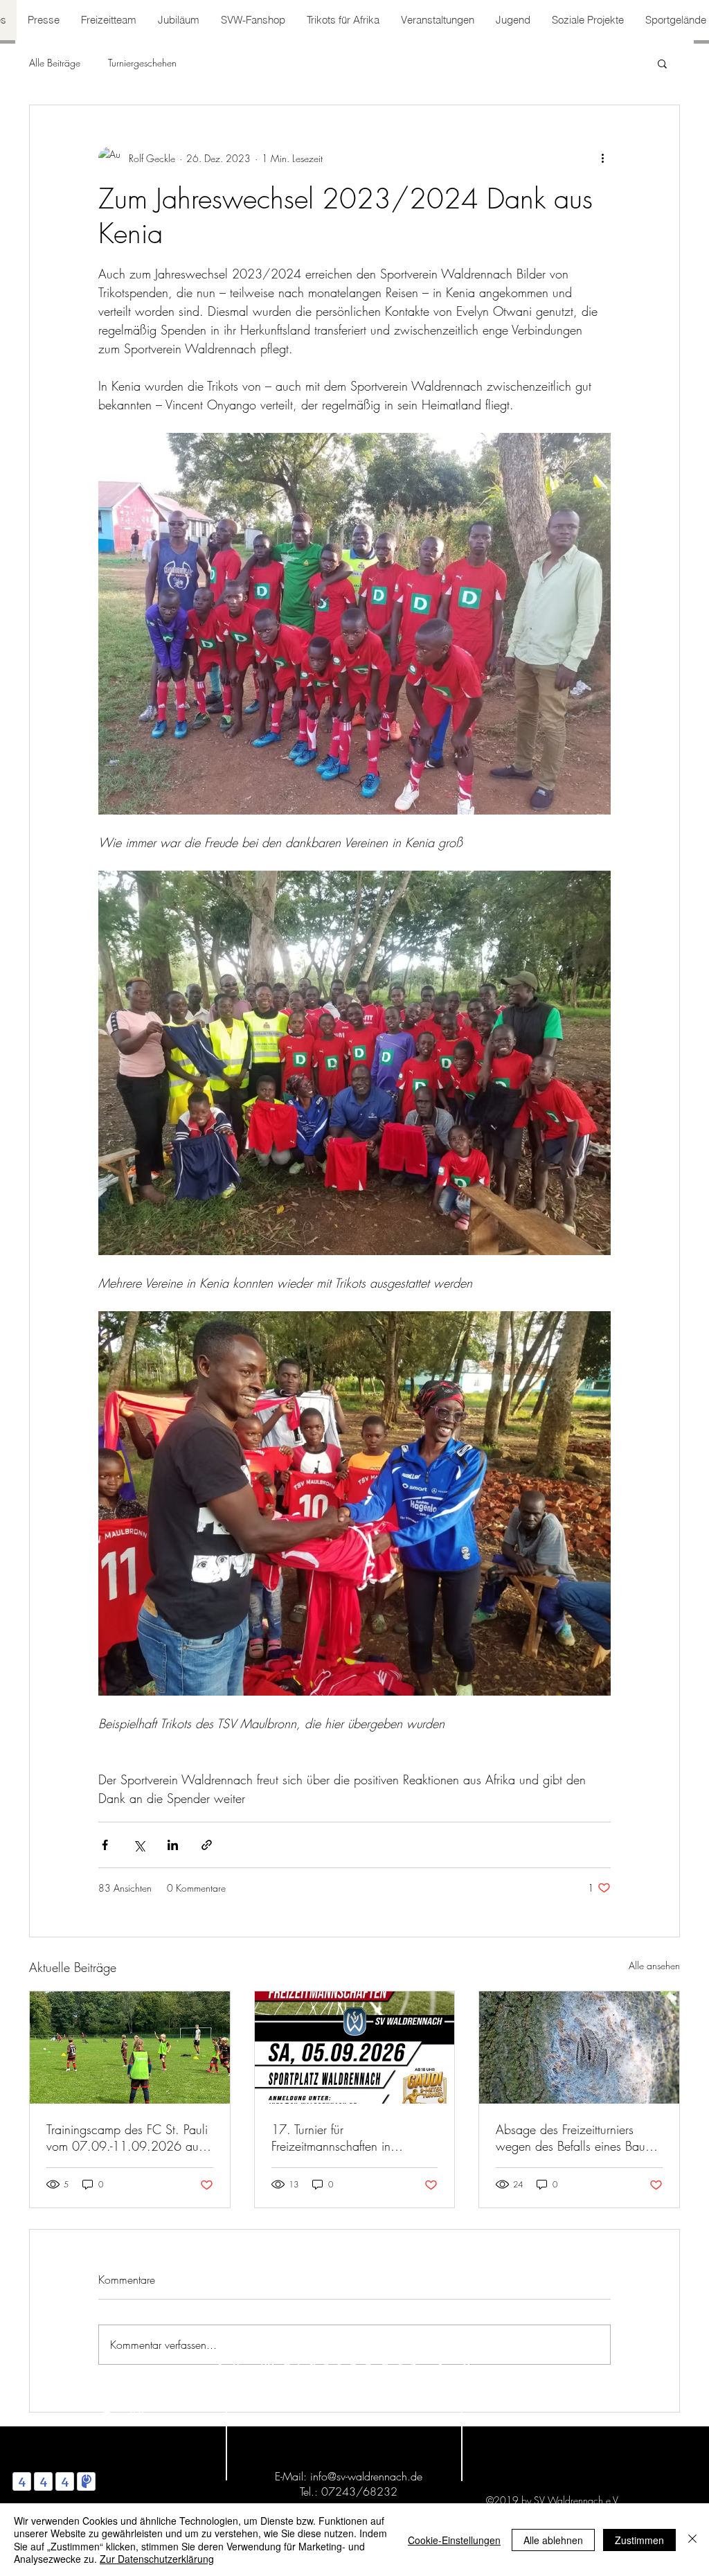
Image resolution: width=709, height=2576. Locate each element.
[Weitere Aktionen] (602, 158)
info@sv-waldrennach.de (366, 2476)
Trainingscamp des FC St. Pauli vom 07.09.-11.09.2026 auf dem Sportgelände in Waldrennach (127, 2138)
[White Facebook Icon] (107, 2413)
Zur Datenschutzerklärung (157, 2559)
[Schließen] (692, 2540)
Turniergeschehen (142, 63)
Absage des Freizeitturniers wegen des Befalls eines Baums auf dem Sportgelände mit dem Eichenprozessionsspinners (577, 2138)
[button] (662, 63)
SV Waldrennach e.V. (352, 2365)
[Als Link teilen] (207, 1845)
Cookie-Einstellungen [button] (454, 2540)
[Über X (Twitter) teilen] (139, 1845)
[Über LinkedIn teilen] (173, 1845)
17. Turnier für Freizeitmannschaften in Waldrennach (331, 2138)
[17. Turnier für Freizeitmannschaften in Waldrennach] (355, 2048)
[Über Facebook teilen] (105, 1845)
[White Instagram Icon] (137, 2413)
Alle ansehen (654, 1965)
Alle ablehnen (553, 2540)
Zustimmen (639, 2540)
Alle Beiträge (55, 63)
